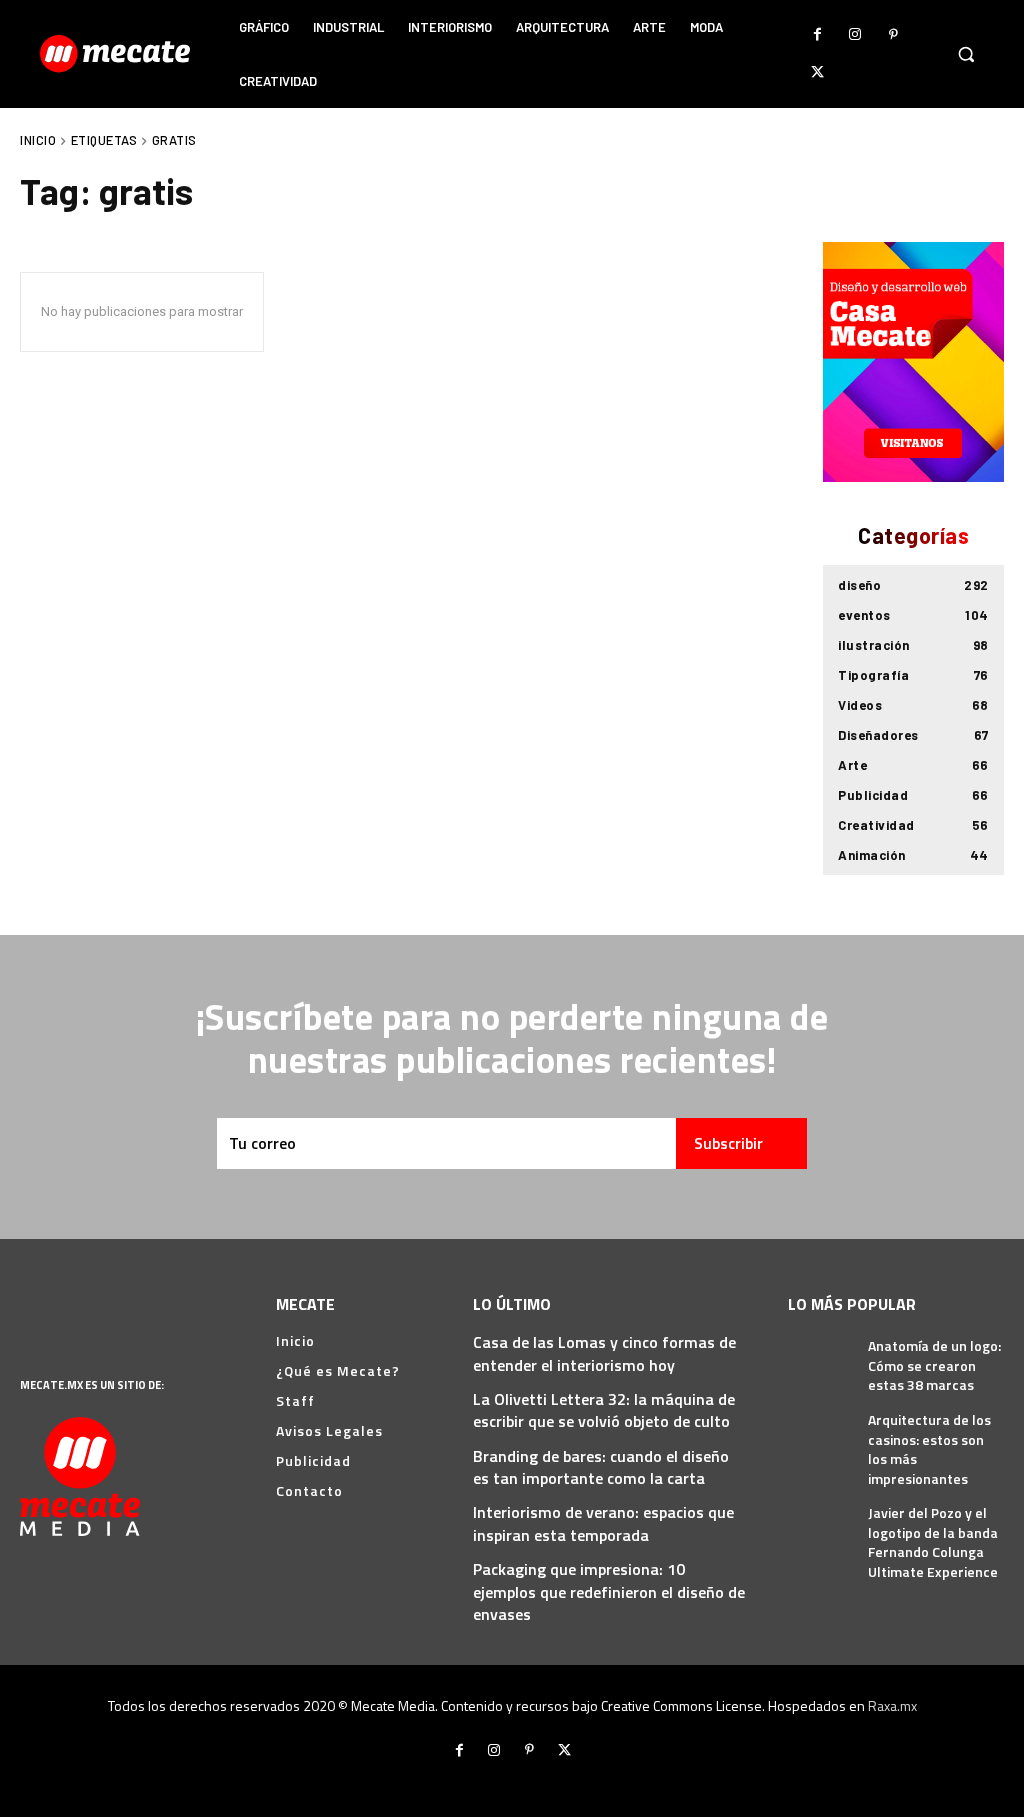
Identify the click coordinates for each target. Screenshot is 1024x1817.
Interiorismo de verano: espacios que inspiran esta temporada (603, 1523)
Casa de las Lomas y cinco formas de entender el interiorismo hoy (604, 1353)
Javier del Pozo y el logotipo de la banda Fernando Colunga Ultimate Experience (933, 1542)
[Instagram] (855, 35)
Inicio (38, 140)
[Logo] (117, 54)
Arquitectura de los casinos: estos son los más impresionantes (929, 1449)
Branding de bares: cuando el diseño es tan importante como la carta (601, 1467)
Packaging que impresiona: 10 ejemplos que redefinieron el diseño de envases (609, 1591)
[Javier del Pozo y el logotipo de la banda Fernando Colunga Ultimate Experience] (820, 1523)
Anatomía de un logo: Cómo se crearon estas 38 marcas (934, 1365)
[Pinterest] (893, 35)
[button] (966, 54)
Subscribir (728, 1143)
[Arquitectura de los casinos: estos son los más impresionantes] (820, 1430)
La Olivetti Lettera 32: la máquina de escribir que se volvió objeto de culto (604, 1410)
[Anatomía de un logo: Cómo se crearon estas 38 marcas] (820, 1356)
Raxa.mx (892, 1705)
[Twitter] (817, 73)
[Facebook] (817, 35)
